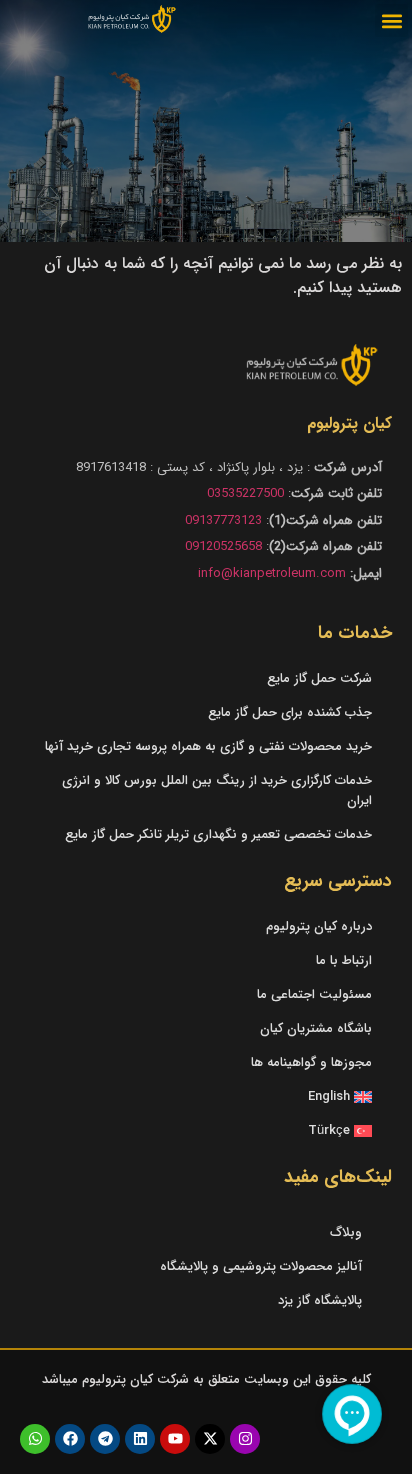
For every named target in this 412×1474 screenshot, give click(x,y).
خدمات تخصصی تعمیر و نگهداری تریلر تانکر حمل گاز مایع (218, 834)
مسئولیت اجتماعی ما (314, 994)
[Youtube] (175, 1439)
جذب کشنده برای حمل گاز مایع (290, 712)
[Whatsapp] (35, 1439)
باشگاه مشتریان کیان (316, 1028)
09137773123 (223, 520)
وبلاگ (346, 1232)
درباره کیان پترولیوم (319, 926)
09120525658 (223, 546)
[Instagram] (245, 1439)
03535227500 (245, 493)
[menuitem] (206, 1097)
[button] (391, 20)
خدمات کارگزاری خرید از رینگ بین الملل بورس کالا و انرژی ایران (217, 790)
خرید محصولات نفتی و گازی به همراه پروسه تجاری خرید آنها (208, 746)
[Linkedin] (140, 1439)
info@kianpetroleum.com (272, 573)
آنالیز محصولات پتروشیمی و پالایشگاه (261, 1266)
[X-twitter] (210, 1439)
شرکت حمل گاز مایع (319, 678)
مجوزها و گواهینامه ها (311, 1062)
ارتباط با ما (344, 960)
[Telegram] (105, 1439)
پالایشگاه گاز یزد (320, 1300)
